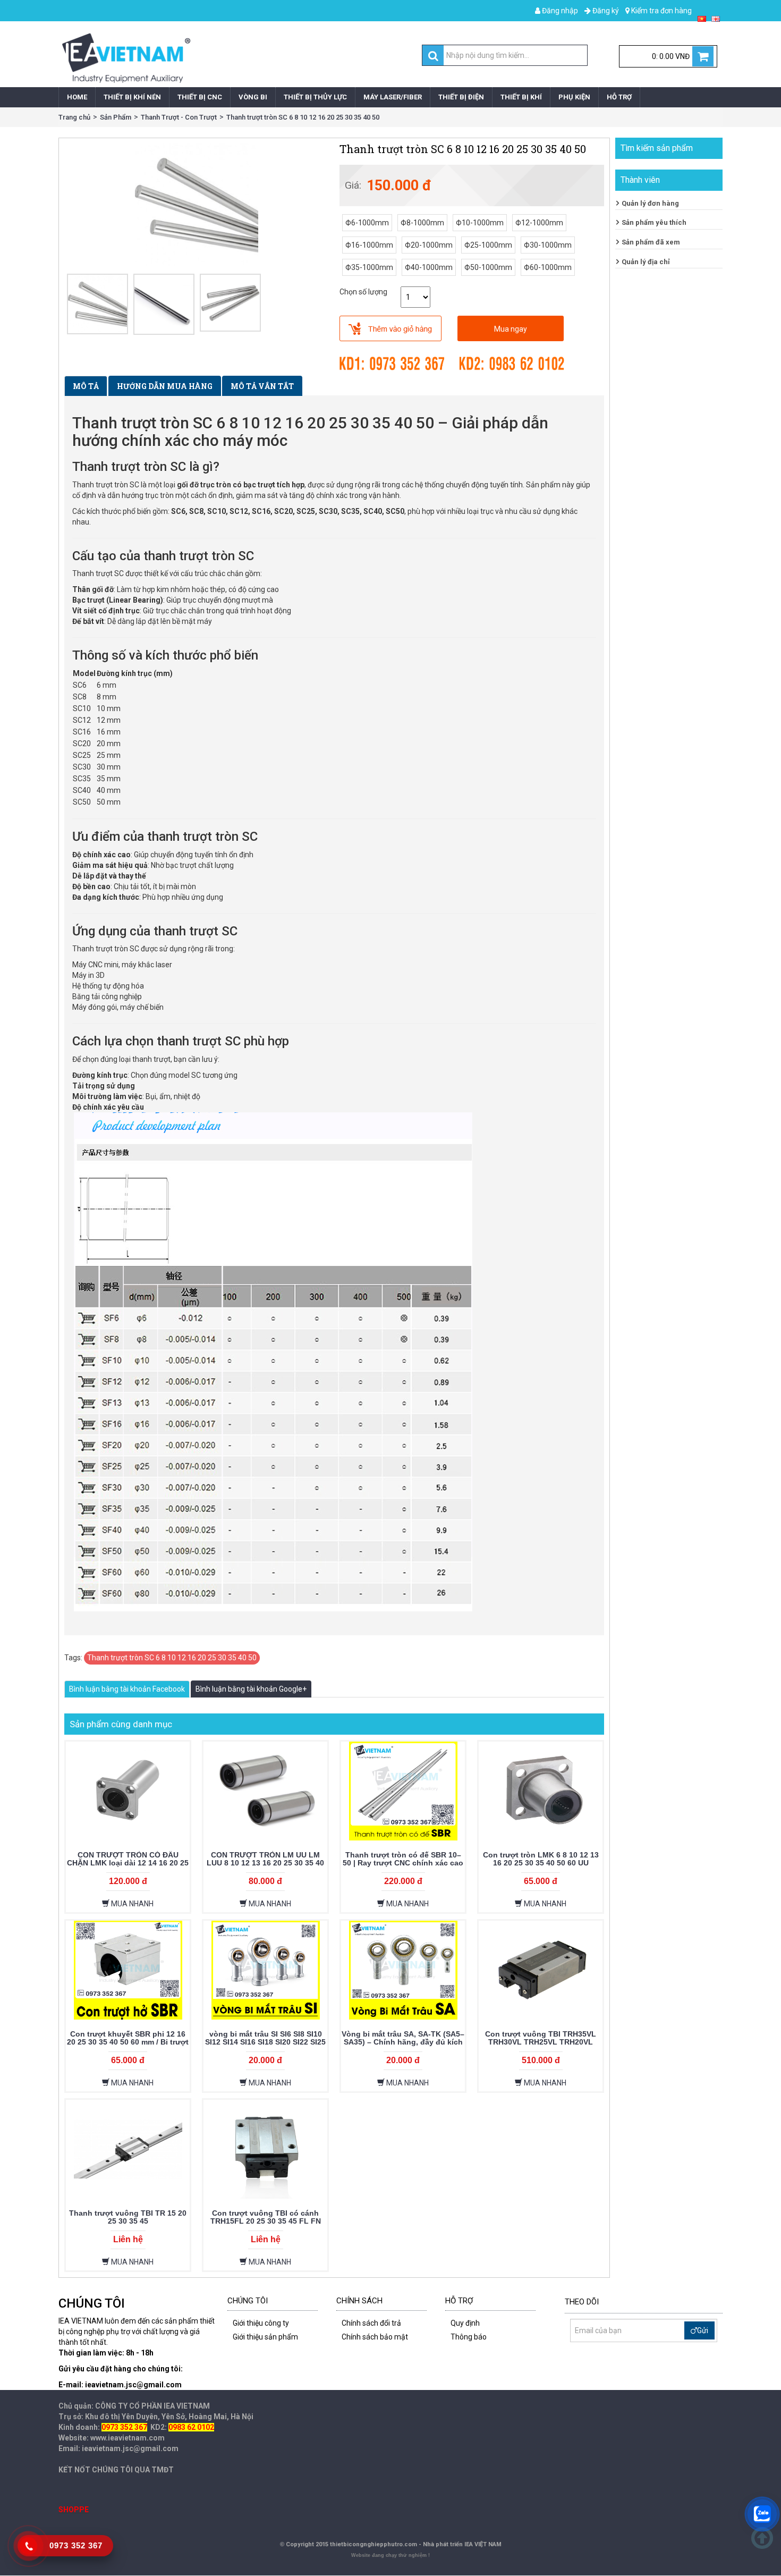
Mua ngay (511, 329)
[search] (433, 56)
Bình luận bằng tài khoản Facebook (127, 1689)
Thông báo (469, 2337)
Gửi (703, 2330)
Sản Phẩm (116, 117)
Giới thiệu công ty (261, 2323)
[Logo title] (222, 58)
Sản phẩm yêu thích (654, 222)
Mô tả (86, 386)
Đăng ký (605, 11)
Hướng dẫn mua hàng (165, 386)
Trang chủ (74, 117)
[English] (716, 18)
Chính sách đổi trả (371, 2323)
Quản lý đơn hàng (650, 203)
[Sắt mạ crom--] (97, 304)
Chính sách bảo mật (375, 2337)
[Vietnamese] (702, 18)
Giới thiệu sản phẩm (265, 2337)
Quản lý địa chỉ (646, 262)
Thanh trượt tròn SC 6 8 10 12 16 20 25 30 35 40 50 (303, 117)
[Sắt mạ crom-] (230, 303)
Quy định (465, 2323)
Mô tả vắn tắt (262, 386)
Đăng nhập (559, 11)
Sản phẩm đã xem (651, 242)
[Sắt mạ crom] (164, 304)
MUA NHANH (131, 1904)
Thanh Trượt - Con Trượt (179, 117)
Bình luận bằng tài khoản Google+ (251, 1689)
